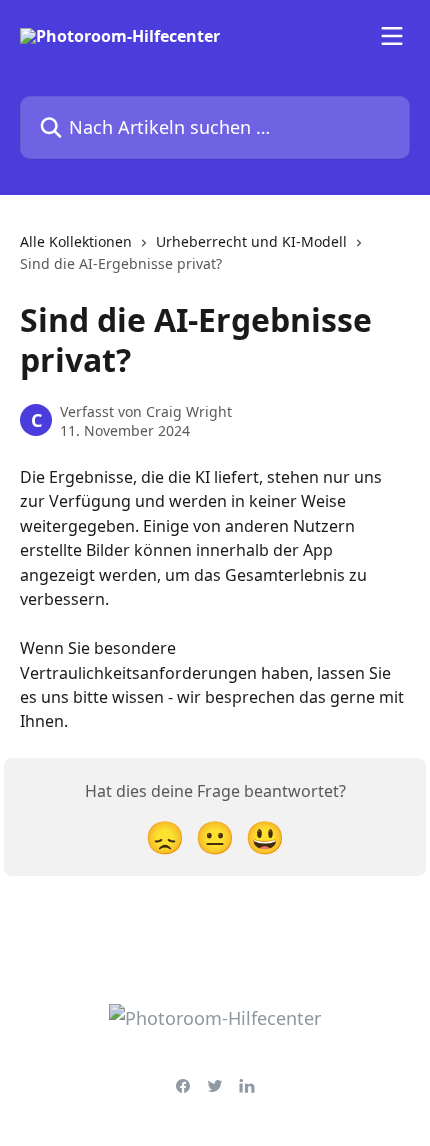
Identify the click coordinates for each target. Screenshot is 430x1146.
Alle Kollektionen (76, 241)
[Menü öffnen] (392, 36)
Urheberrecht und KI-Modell (251, 241)
